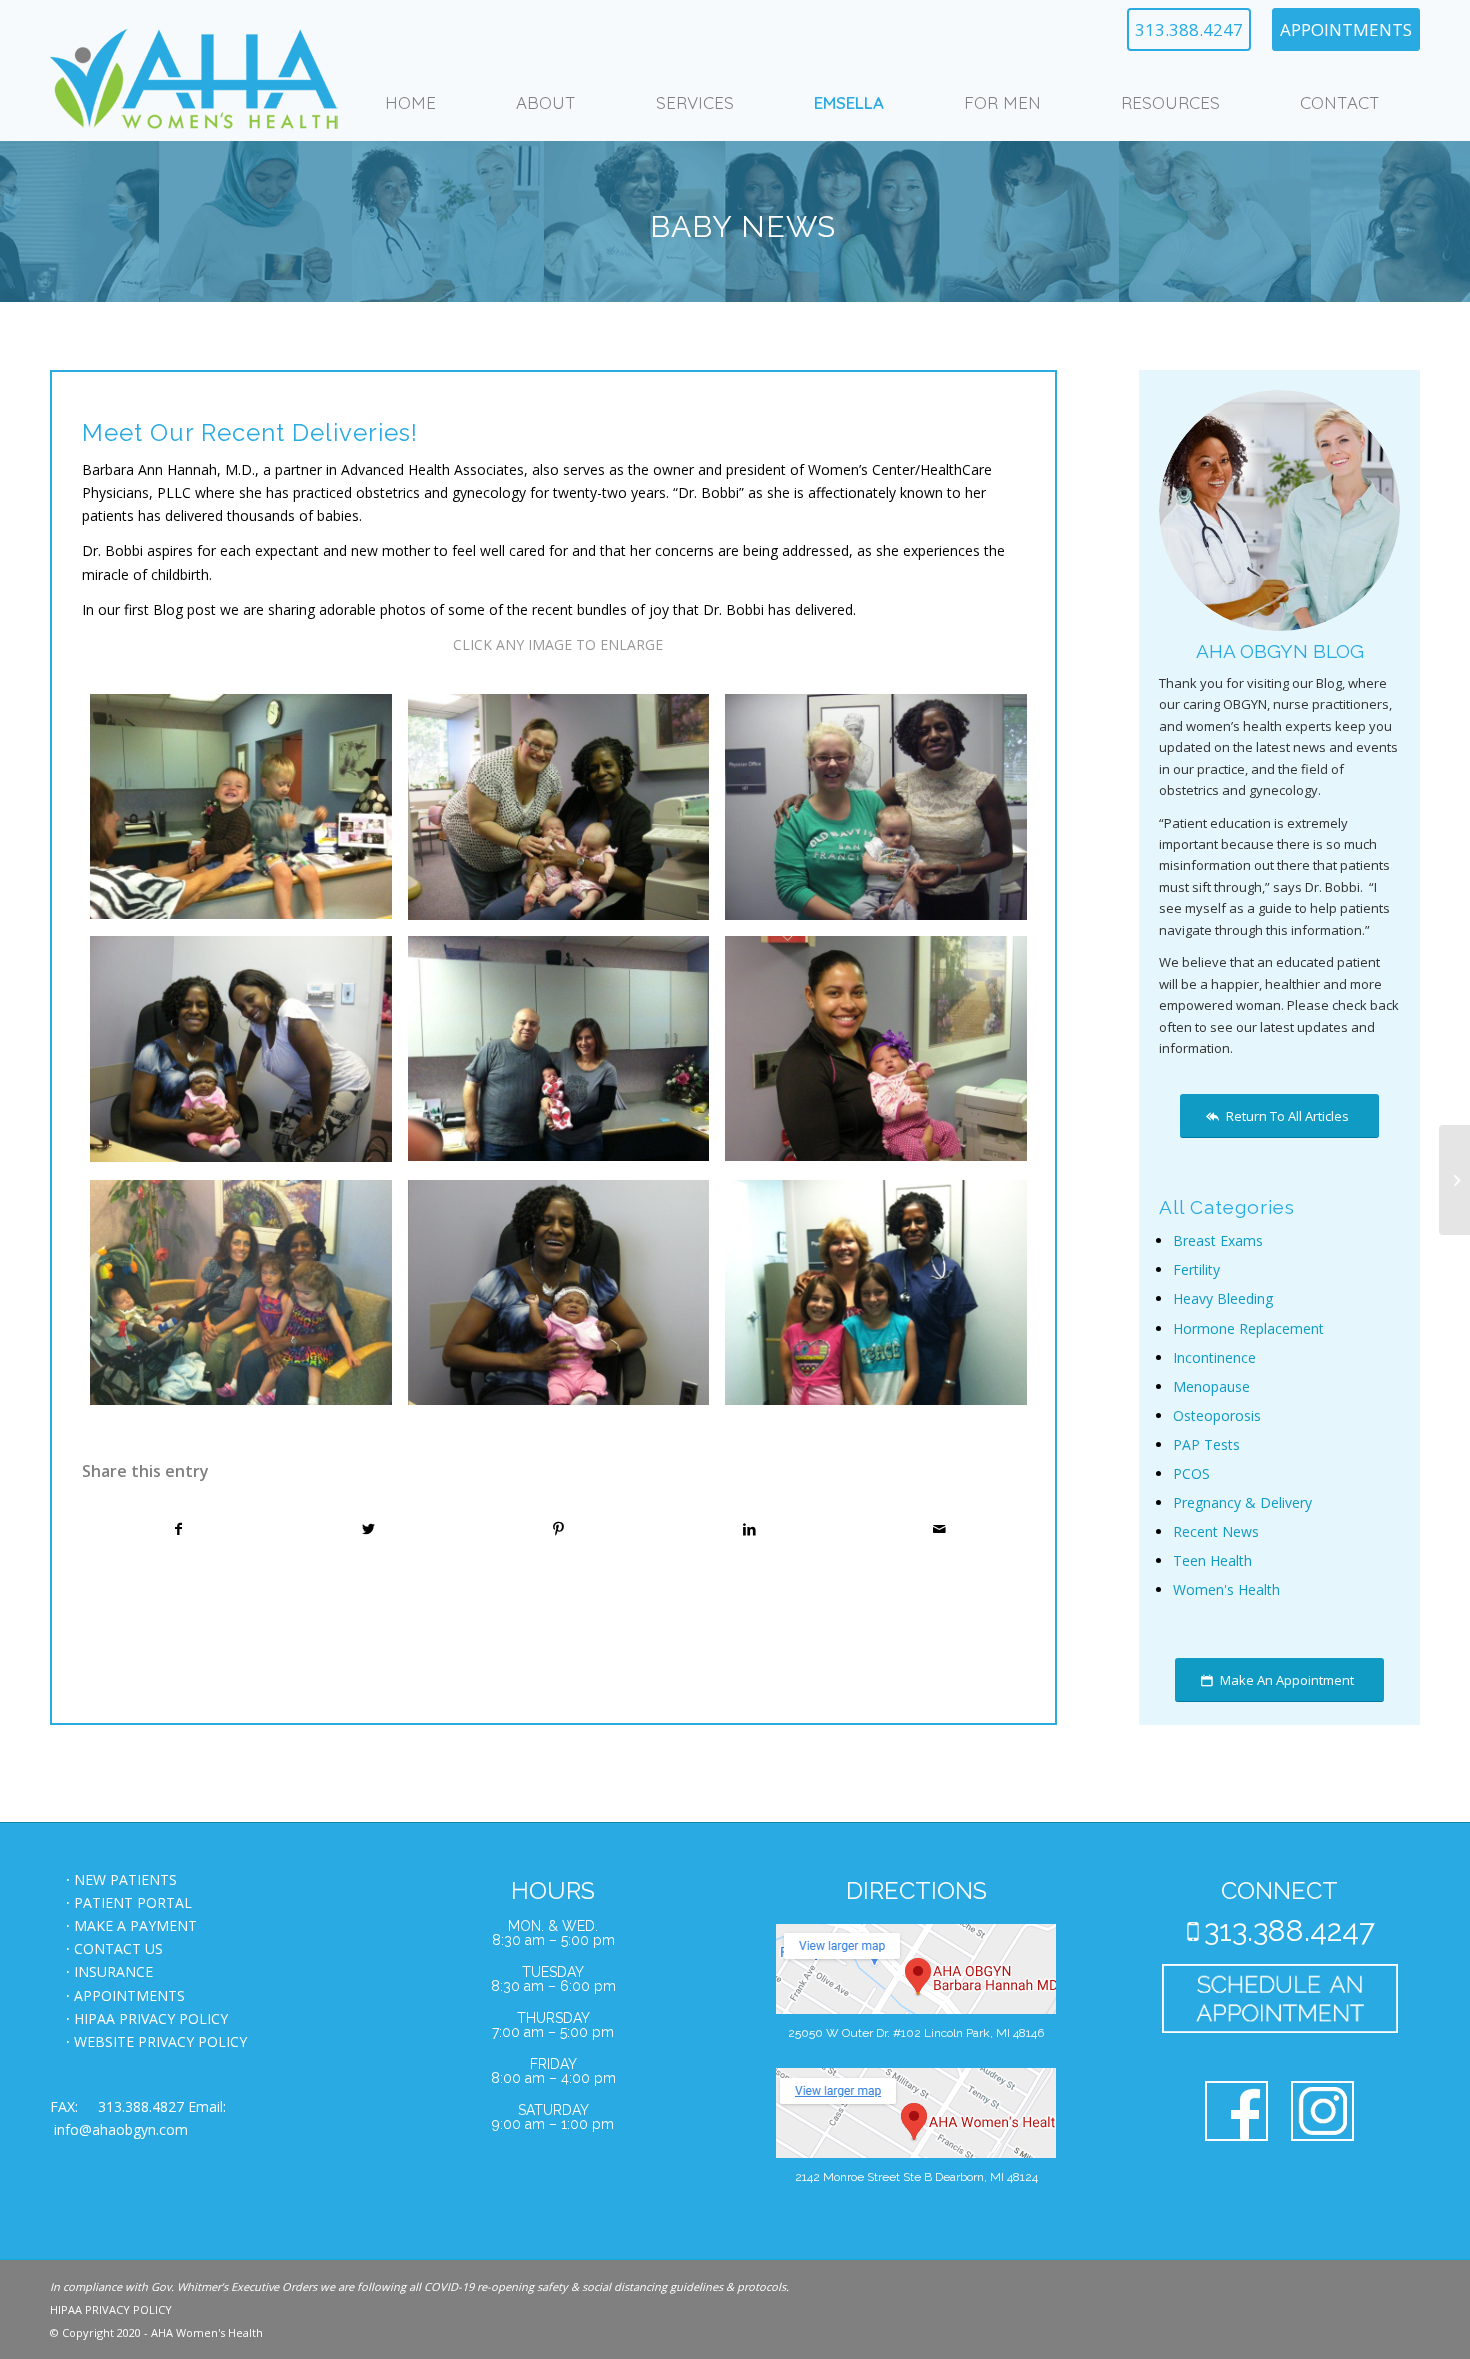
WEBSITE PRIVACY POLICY (160, 2041)
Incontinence (1214, 1357)
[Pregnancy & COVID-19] (1454, 1180)
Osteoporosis (1217, 1415)
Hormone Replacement (1248, 1328)
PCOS (1191, 1473)
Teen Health (1212, 1560)
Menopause (1211, 1386)
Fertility (1196, 1269)
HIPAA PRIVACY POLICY (151, 2018)
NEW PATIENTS (125, 1879)
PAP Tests (1206, 1444)
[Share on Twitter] (368, 1529)
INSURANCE (113, 1971)
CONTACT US (118, 1948)
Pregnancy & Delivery (1242, 1502)
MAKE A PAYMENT (135, 1925)
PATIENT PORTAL (133, 1902)
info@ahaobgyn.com (121, 2129)
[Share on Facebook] (178, 1529)
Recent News (1216, 1531)
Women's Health (1226, 1589)
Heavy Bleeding (1223, 1298)
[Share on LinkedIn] (749, 1529)
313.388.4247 (1189, 29)
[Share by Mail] (939, 1529)
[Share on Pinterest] (558, 1529)
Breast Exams (1218, 1240)
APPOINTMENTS (1346, 29)
